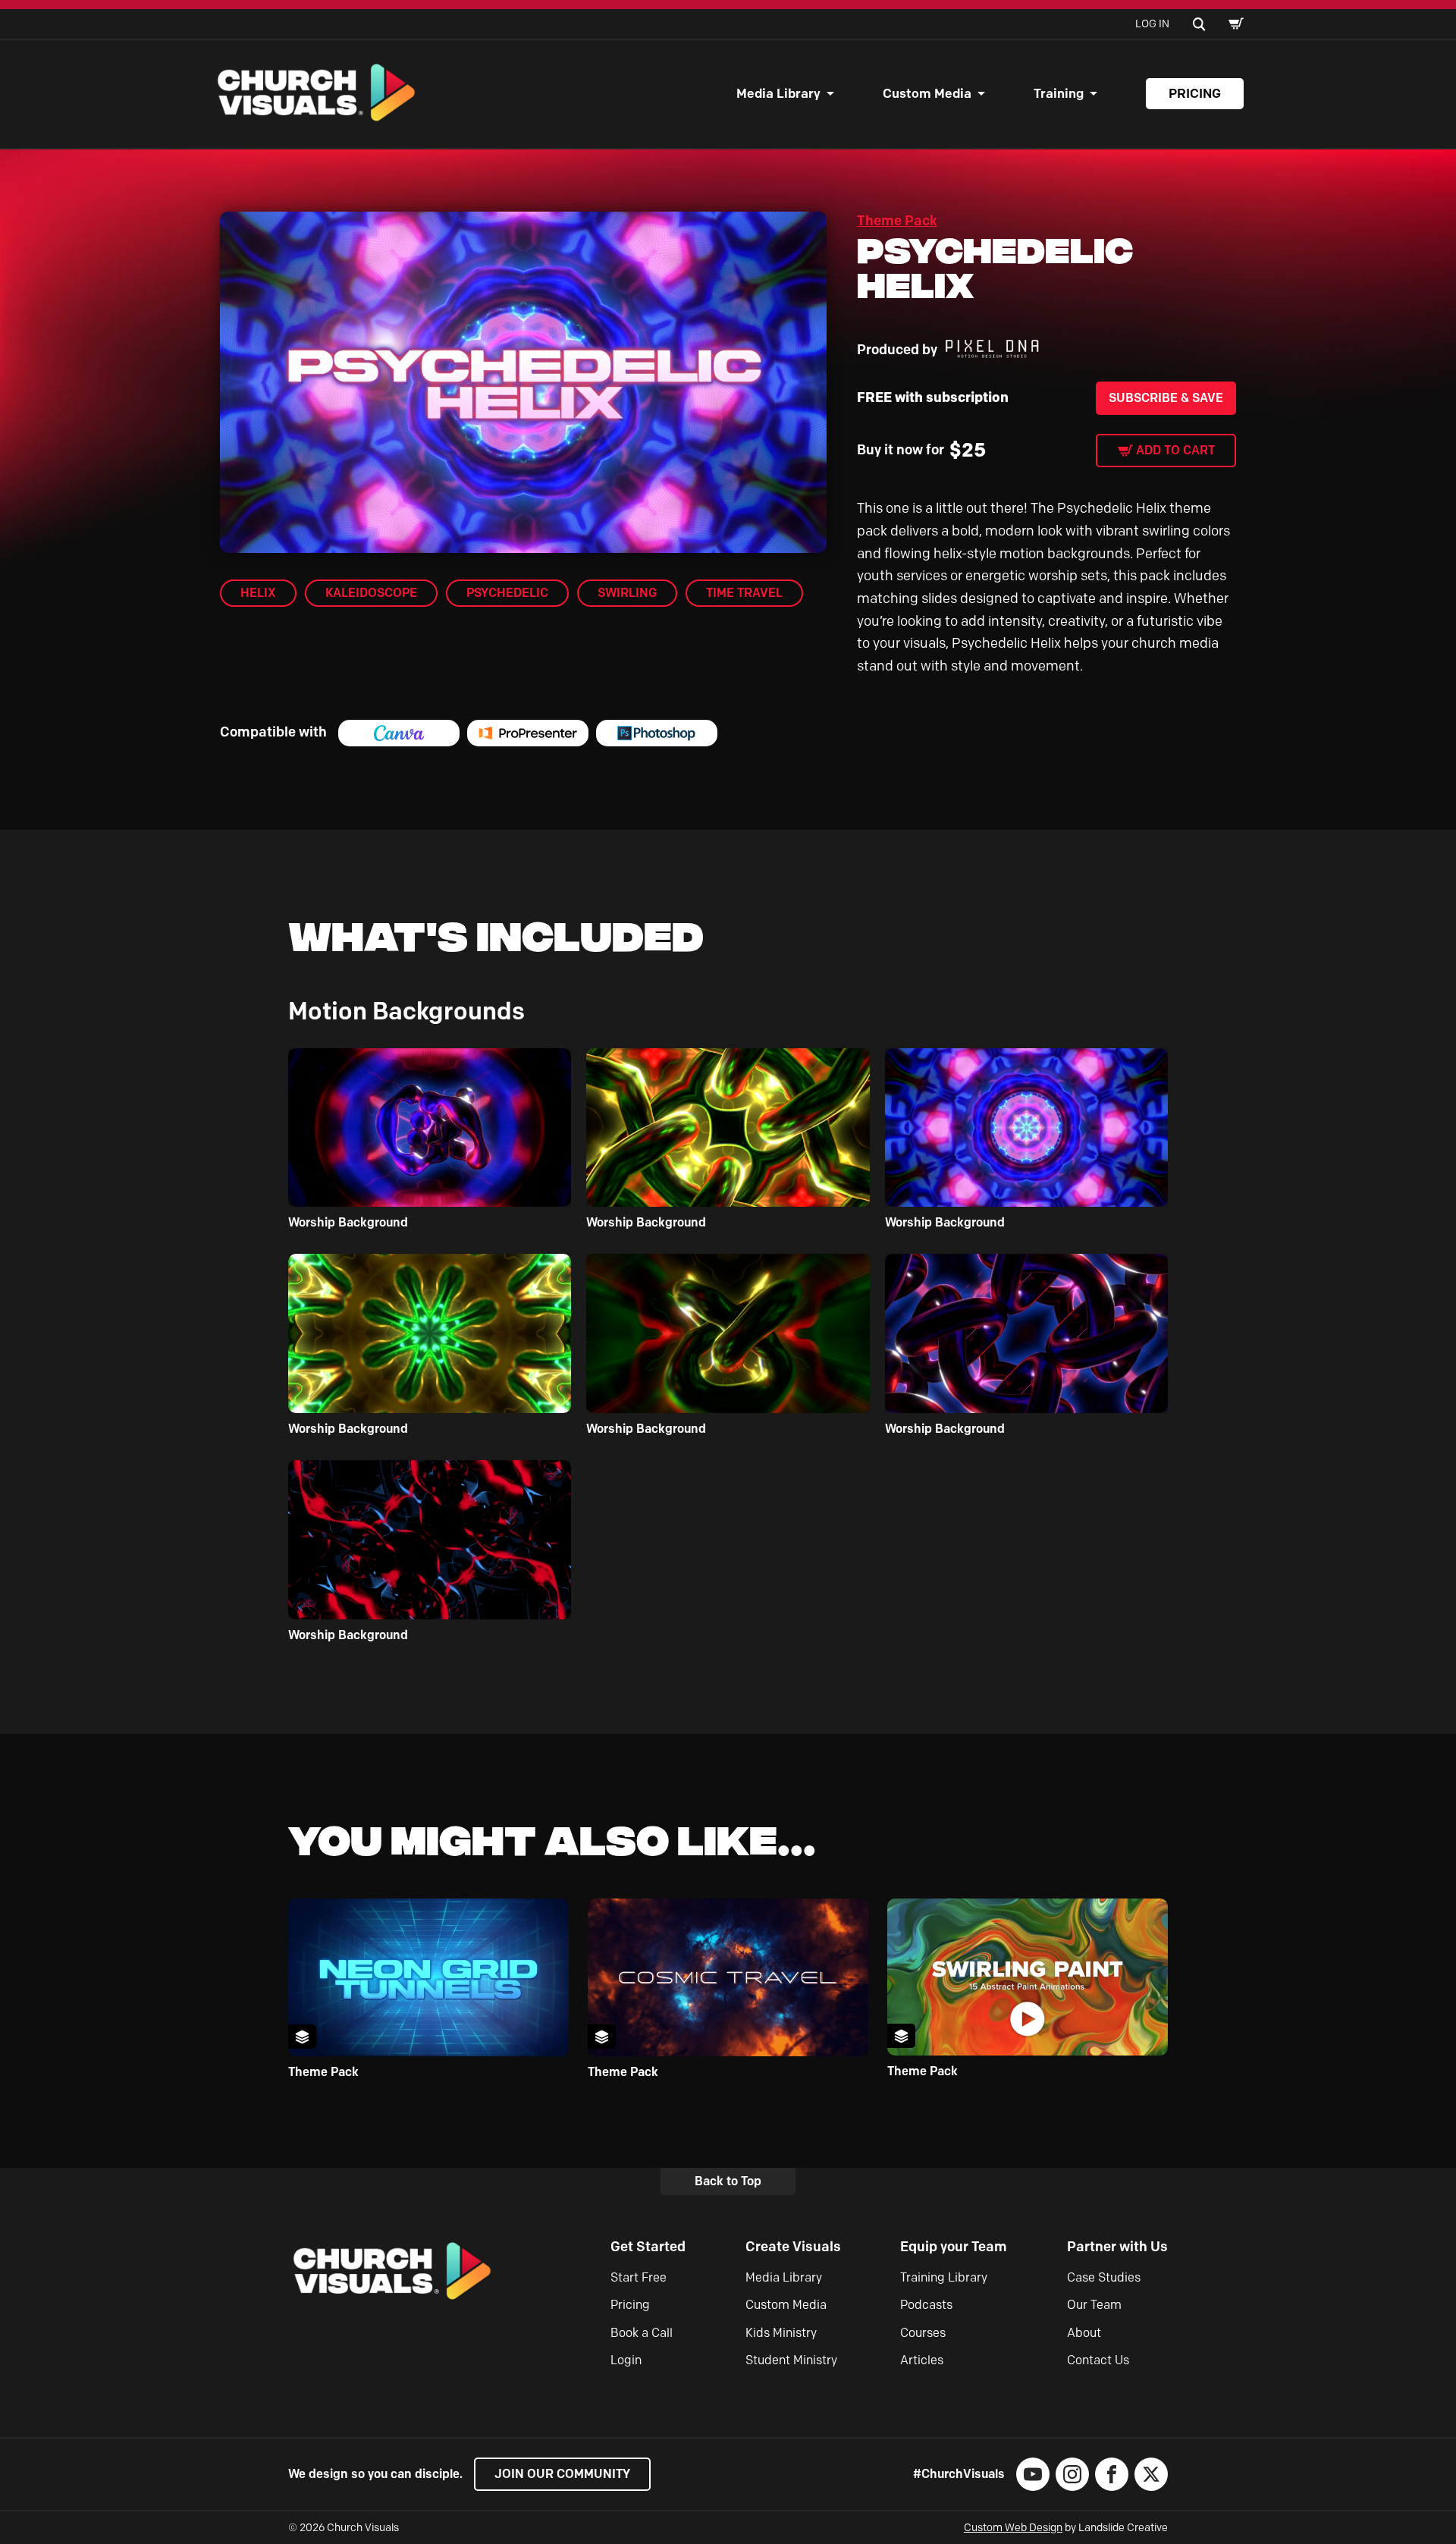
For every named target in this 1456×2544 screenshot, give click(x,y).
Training (1059, 93)
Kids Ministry (781, 2333)
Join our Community (562, 2474)
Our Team (1094, 2305)
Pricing (1195, 93)
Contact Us (1098, 2360)
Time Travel (744, 593)
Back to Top (728, 2181)
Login (626, 2360)
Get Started (648, 2247)
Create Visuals (793, 2247)
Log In (1152, 24)
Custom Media (927, 93)
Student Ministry (791, 2360)
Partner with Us (1117, 2247)
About (1084, 2333)
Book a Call (642, 2333)
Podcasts (926, 2305)
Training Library (944, 2277)
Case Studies (1104, 2277)
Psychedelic (507, 593)
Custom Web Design (1013, 2528)
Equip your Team (954, 2247)
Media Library (778, 93)
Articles (922, 2360)
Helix (258, 593)
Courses (923, 2333)
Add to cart (1175, 450)
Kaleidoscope (371, 593)
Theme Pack (897, 221)
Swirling (627, 593)
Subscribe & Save (1166, 398)
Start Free (639, 2277)
